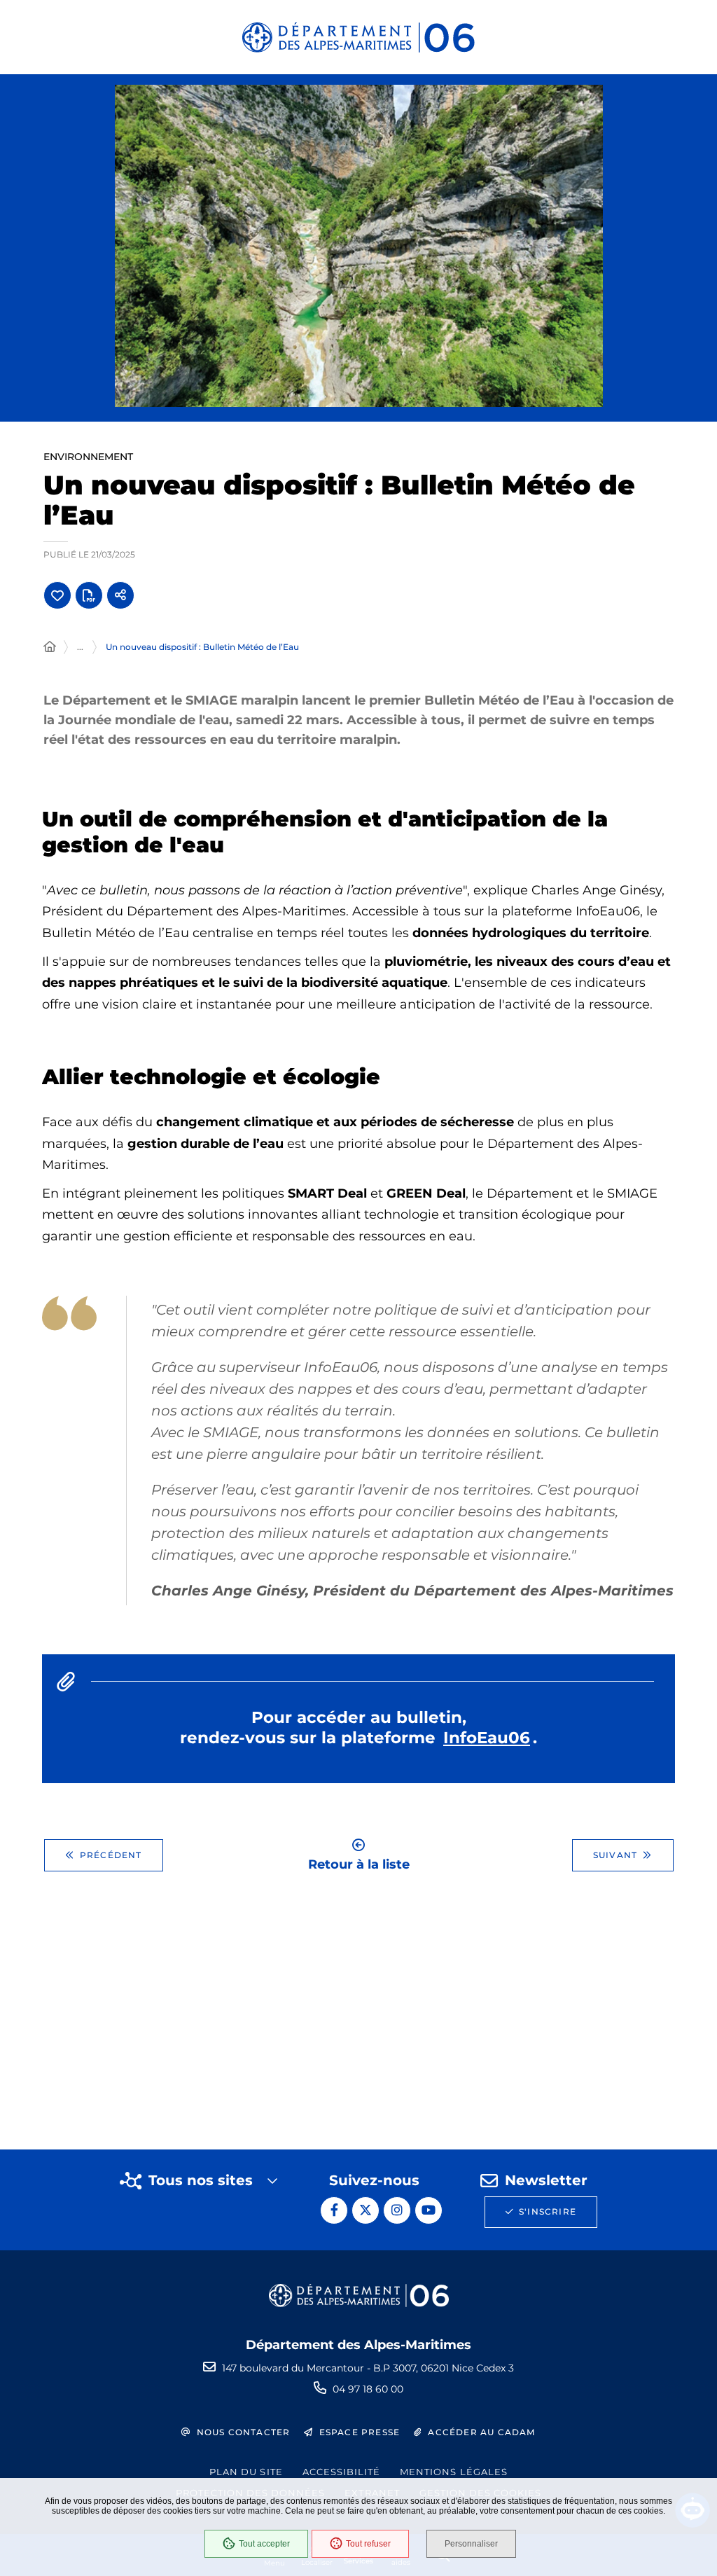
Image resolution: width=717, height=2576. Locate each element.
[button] (359, 246)
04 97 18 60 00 (368, 2389)
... (80, 647)
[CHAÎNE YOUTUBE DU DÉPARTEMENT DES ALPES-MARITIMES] (429, 2210)
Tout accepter (264, 2544)
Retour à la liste (359, 1863)
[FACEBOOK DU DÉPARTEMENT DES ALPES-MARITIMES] (334, 2210)
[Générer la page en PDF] (89, 595)
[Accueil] (50, 647)
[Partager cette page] (120, 595)
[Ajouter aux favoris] (57, 595)
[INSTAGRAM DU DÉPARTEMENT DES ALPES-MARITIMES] (397, 2210)
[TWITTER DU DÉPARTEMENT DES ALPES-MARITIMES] (366, 2210)
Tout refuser (368, 2544)
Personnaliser (471, 2544)
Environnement (88, 457)
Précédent (111, 1855)
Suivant (615, 1855)
